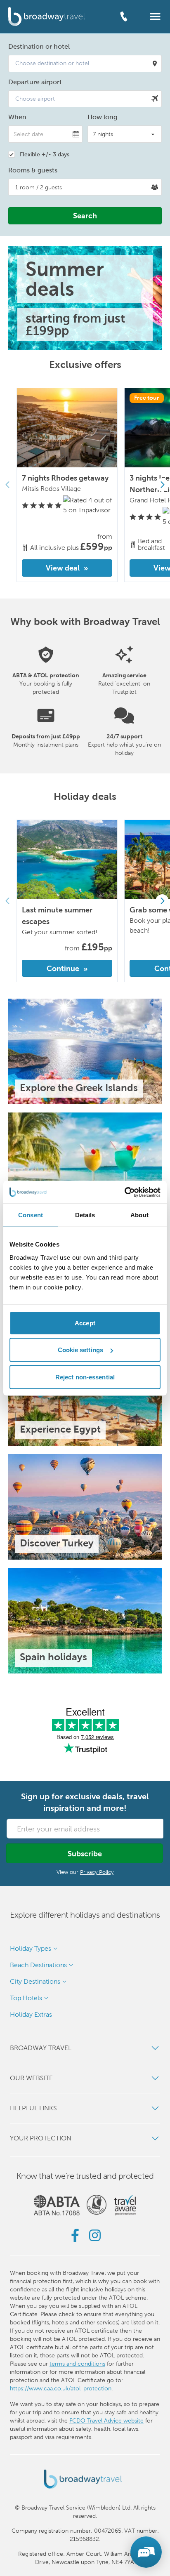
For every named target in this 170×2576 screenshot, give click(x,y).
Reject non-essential (85, 1377)
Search (85, 216)
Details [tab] (85, 1215)
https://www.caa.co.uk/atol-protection (61, 2388)
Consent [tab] (31, 1215)
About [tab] (139, 1215)
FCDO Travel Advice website (106, 2420)
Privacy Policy (97, 1872)
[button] (155, 16)
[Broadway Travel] (47, 16)
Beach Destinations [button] (38, 1965)
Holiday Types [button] (31, 1948)
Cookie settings (81, 1350)
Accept (85, 1323)
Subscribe (85, 1854)
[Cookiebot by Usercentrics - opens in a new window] (124, 1192)
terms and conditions (77, 2364)
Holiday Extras (31, 2014)
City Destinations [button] (35, 1981)
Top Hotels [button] (26, 1998)
